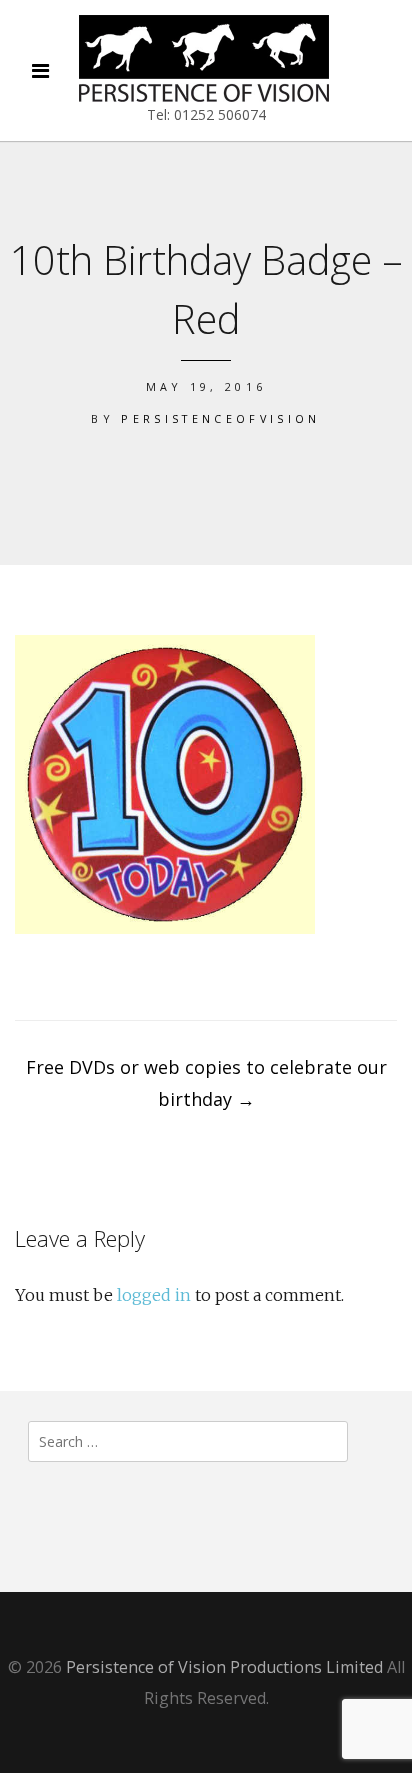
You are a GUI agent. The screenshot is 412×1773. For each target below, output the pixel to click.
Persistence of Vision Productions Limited (224, 1667)
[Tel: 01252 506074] (204, 58)
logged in (154, 1295)
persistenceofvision (220, 418)
